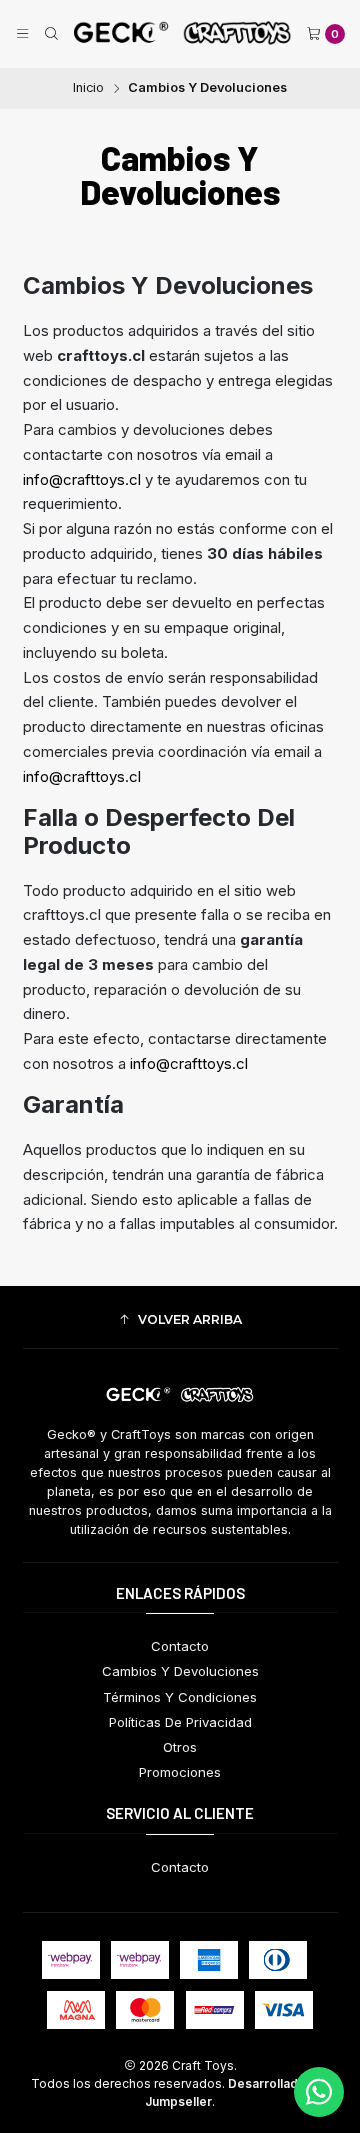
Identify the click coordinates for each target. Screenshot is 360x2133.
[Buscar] (51, 34)
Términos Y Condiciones (180, 1697)
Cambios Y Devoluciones (180, 1671)
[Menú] (22, 34)
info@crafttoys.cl (82, 479)
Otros (180, 1747)
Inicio (88, 88)
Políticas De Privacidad (180, 1722)
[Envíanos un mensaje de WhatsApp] (319, 2092)
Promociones (180, 1772)
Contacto (180, 1646)
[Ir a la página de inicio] (182, 34)
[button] (180, 1319)
